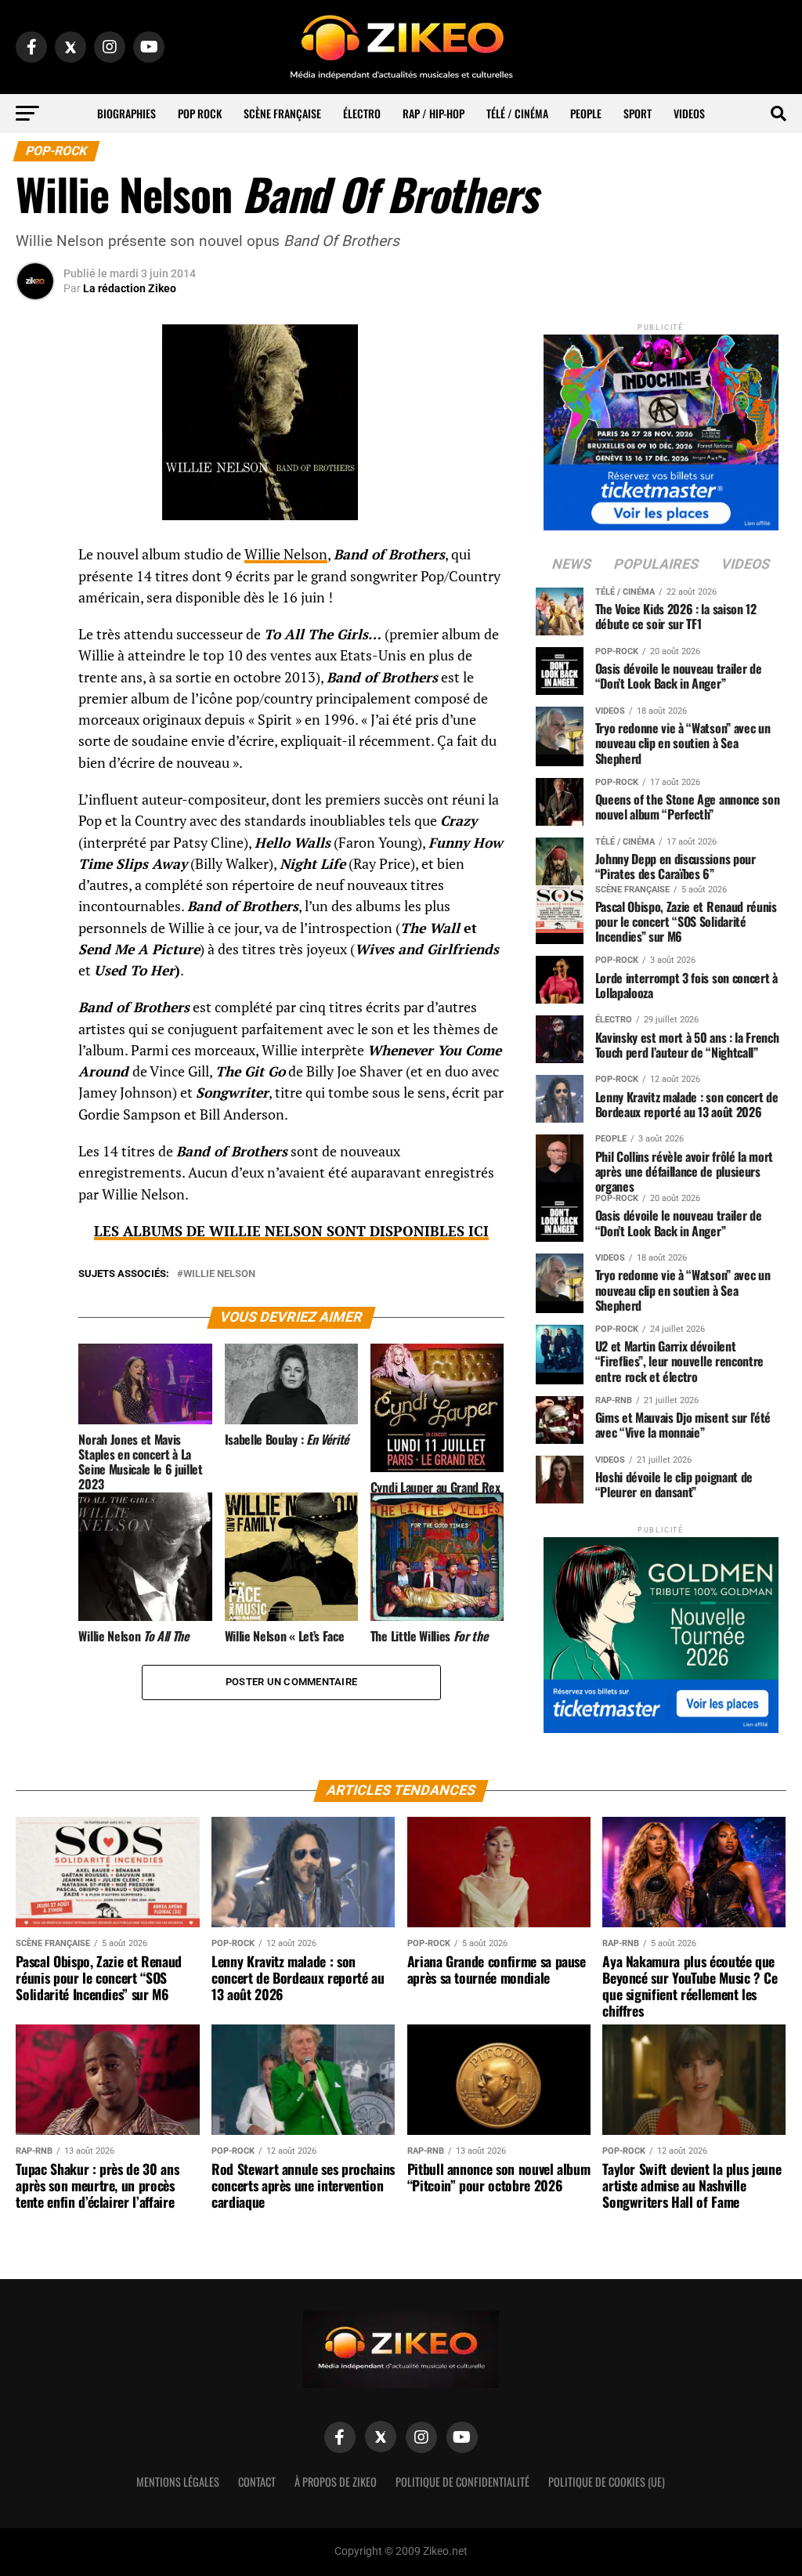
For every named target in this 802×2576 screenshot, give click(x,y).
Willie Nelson (286, 554)
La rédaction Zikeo (130, 288)
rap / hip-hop (434, 113)
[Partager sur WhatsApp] (35, 597)
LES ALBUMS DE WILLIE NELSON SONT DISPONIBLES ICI (291, 1231)
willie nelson (219, 1274)
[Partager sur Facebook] (35, 559)
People (586, 113)
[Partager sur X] (35, 635)
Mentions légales (178, 2482)
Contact (257, 2482)
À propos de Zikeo (336, 2482)
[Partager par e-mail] (35, 672)
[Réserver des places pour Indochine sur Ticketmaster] (661, 427)
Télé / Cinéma (517, 113)
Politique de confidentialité (462, 2482)
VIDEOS (689, 113)
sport (638, 113)
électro (362, 113)
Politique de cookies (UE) (607, 2482)
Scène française (282, 113)
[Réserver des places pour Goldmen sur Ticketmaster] (661, 1630)
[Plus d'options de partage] (35, 710)
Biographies (126, 113)
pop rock (200, 113)
